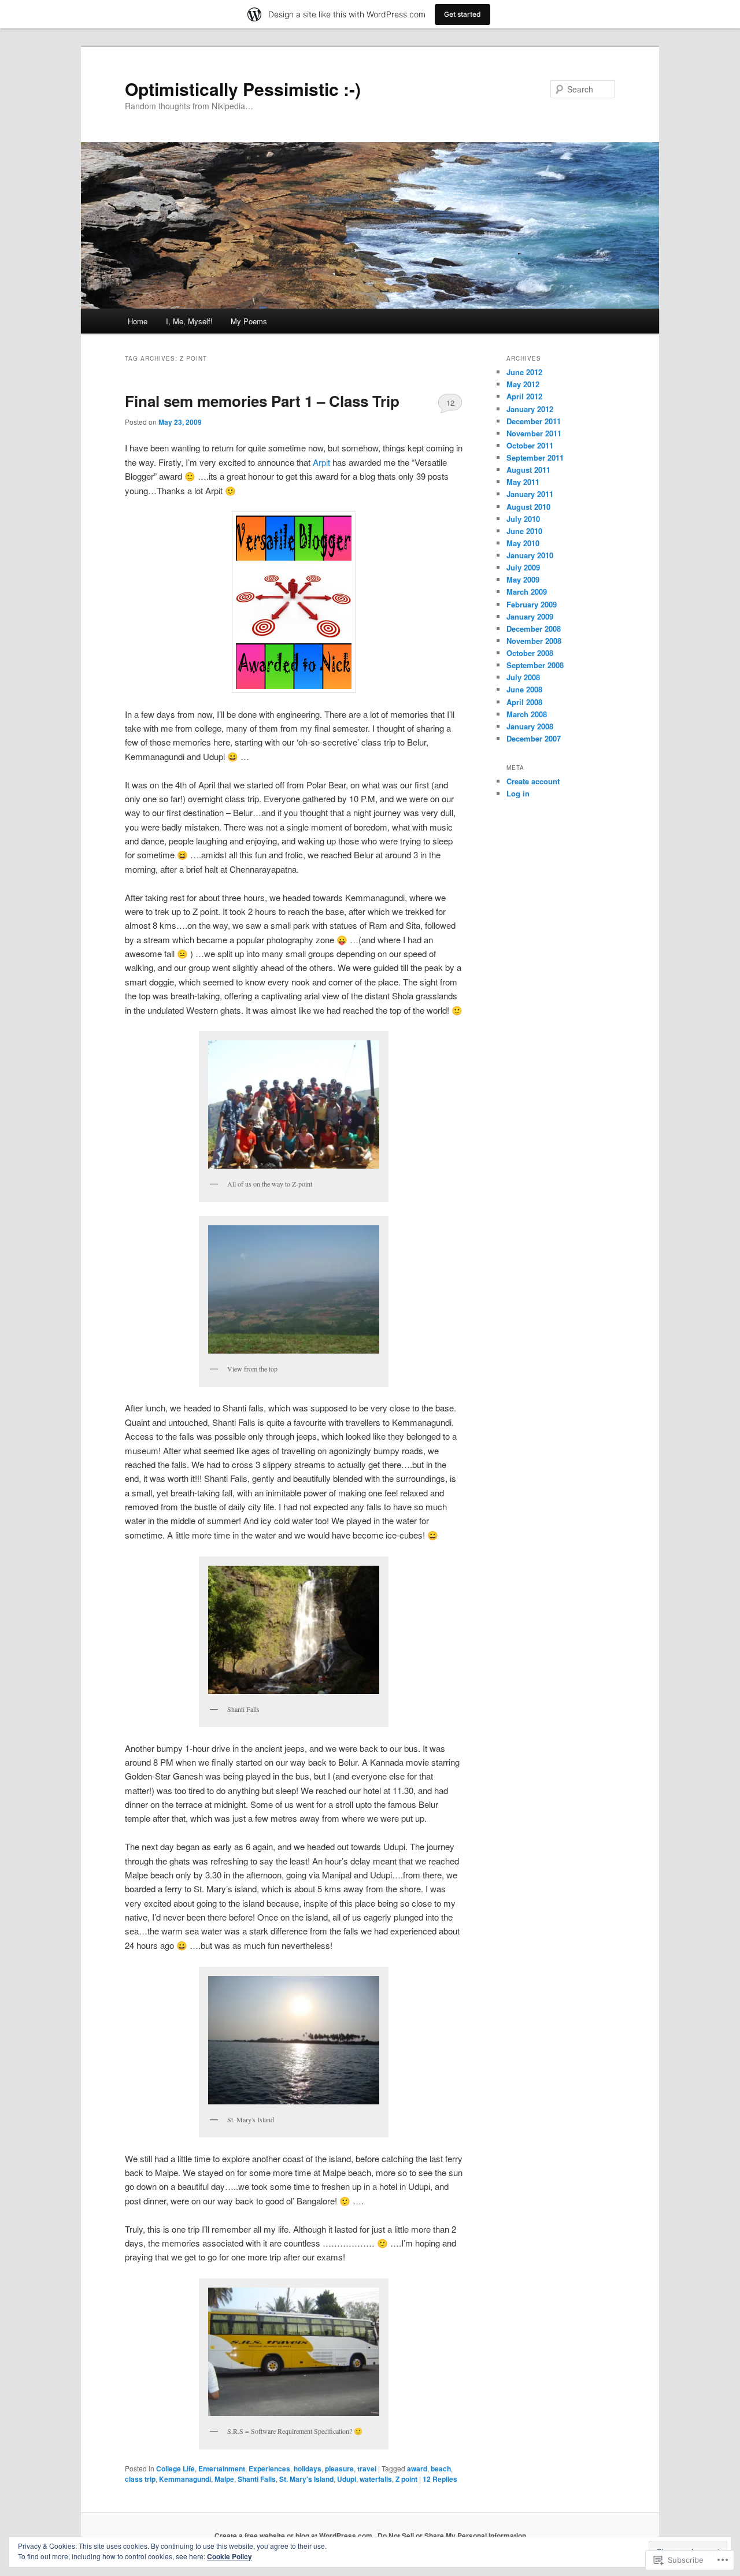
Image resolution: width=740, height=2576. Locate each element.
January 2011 (530, 494)
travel (367, 2468)
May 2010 (523, 543)
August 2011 (528, 470)
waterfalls (376, 2479)
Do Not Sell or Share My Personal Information (452, 2536)
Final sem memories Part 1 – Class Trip (262, 401)
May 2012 (523, 384)
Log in (518, 793)
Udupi (347, 2479)
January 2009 (530, 616)
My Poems (249, 321)
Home (138, 321)
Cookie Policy (230, 2556)
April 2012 (524, 396)
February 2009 (532, 604)
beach (441, 2468)
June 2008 (524, 689)
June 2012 (524, 372)
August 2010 (528, 507)
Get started (462, 14)
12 (450, 403)
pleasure (339, 2468)
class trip (140, 2479)
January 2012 (530, 409)
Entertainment (222, 2468)
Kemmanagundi (185, 2479)
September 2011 (535, 457)
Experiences (269, 2468)
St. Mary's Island (306, 2479)
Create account (533, 781)
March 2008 (527, 714)
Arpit (321, 462)
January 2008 (530, 726)
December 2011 (534, 421)
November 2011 (534, 433)
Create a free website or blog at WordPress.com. (294, 2536)
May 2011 (523, 482)
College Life (175, 2468)
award (417, 2468)
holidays (308, 2468)
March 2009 (527, 592)
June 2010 (524, 531)
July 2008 (523, 677)
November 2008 (534, 641)
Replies (440, 2479)
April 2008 (524, 702)
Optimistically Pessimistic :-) (243, 89)
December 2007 (534, 738)
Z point (406, 2479)
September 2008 (535, 665)
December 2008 (534, 629)
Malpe (224, 2479)
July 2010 (523, 519)
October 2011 (530, 445)
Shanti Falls (257, 2479)
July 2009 (523, 567)
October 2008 (530, 653)
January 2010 (530, 555)
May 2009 (523, 579)
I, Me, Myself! (189, 321)
